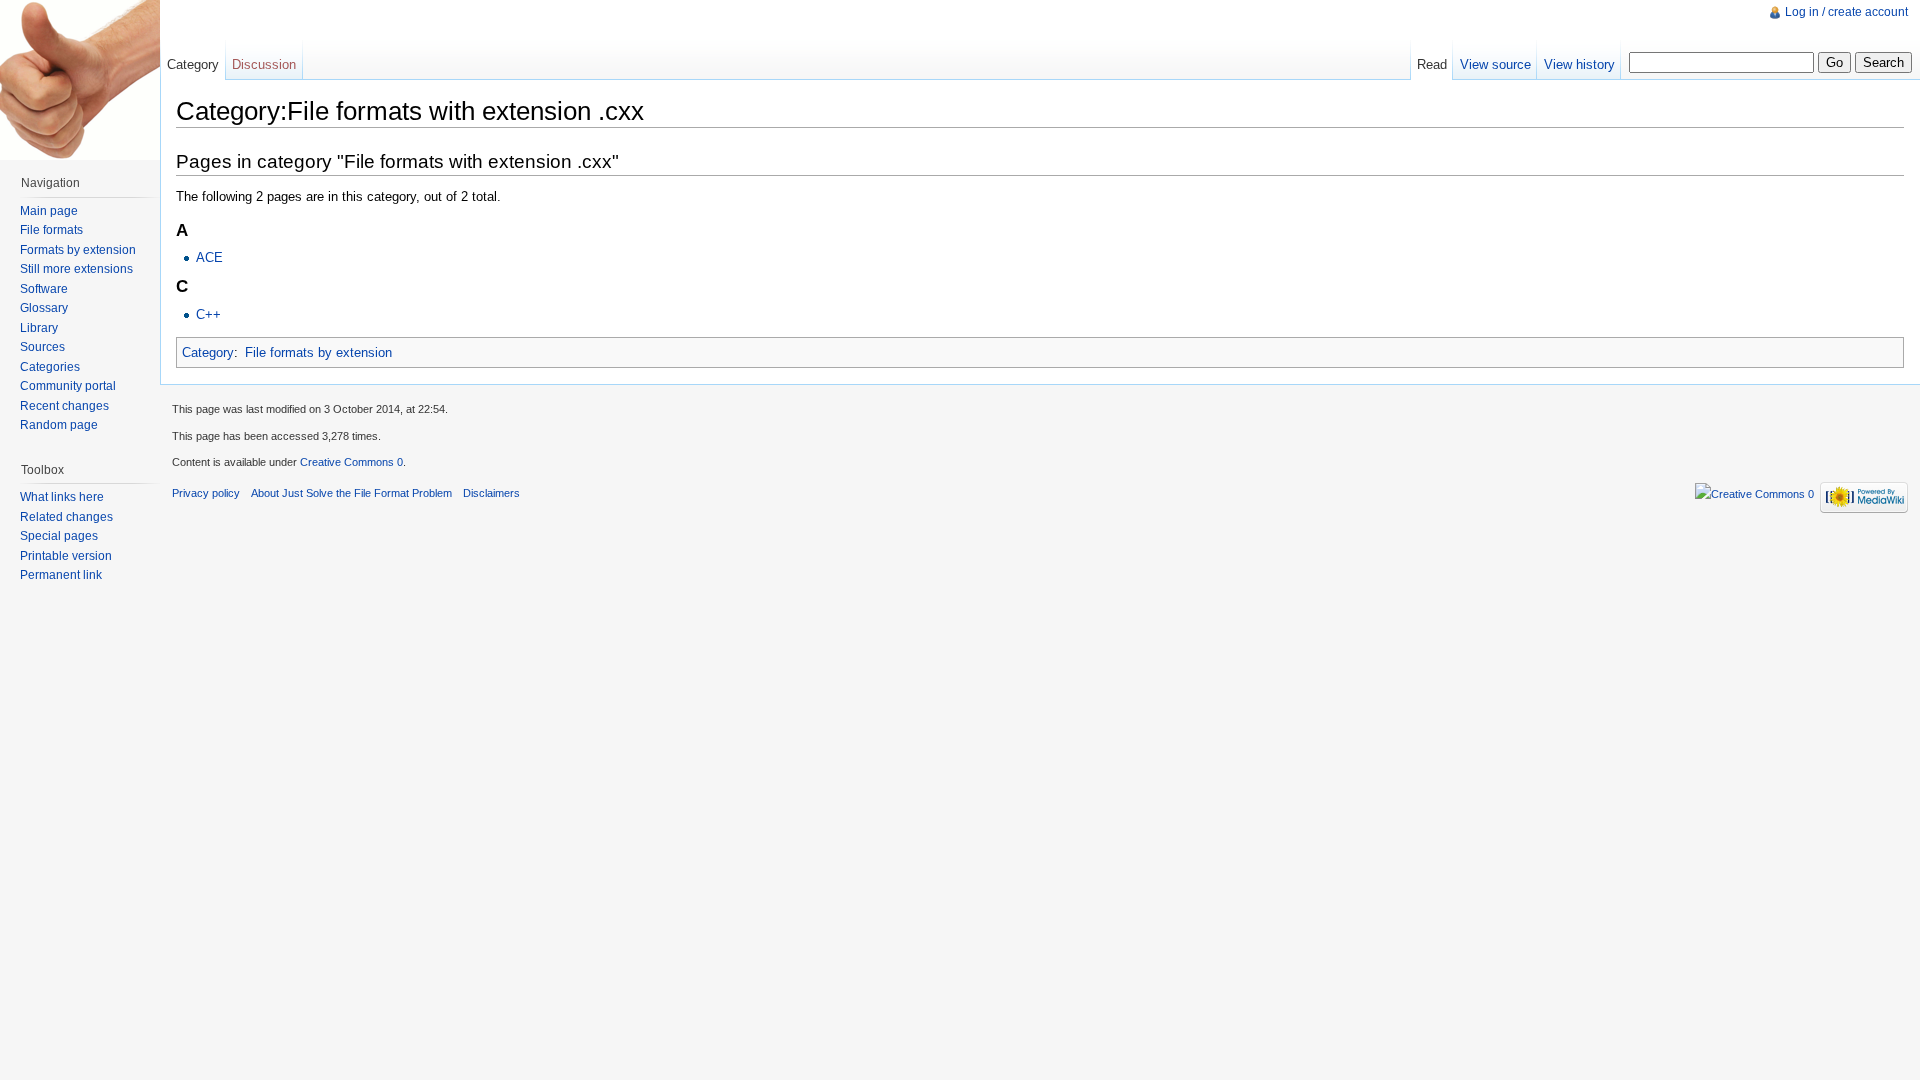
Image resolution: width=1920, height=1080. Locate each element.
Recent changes (64, 406)
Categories (50, 367)
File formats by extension (318, 352)
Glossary (44, 308)
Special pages (59, 536)
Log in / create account (1846, 12)
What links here (62, 497)
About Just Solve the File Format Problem (351, 493)
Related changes (66, 517)
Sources (42, 347)
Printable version (66, 556)
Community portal (68, 386)
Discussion (264, 64)
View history (1579, 64)
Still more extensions (76, 269)
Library (39, 328)
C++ (208, 314)
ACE (209, 257)
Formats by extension (78, 250)
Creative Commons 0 (351, 462)
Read (1432, 64)
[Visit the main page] (80, 80)
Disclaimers (491, 493)
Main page (49, 211)
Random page (59, 425)
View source (1495, 64)
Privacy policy (206, 493)
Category (208, 352)
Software (44, 289)
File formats (51, 230)
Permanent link (61, 575)
